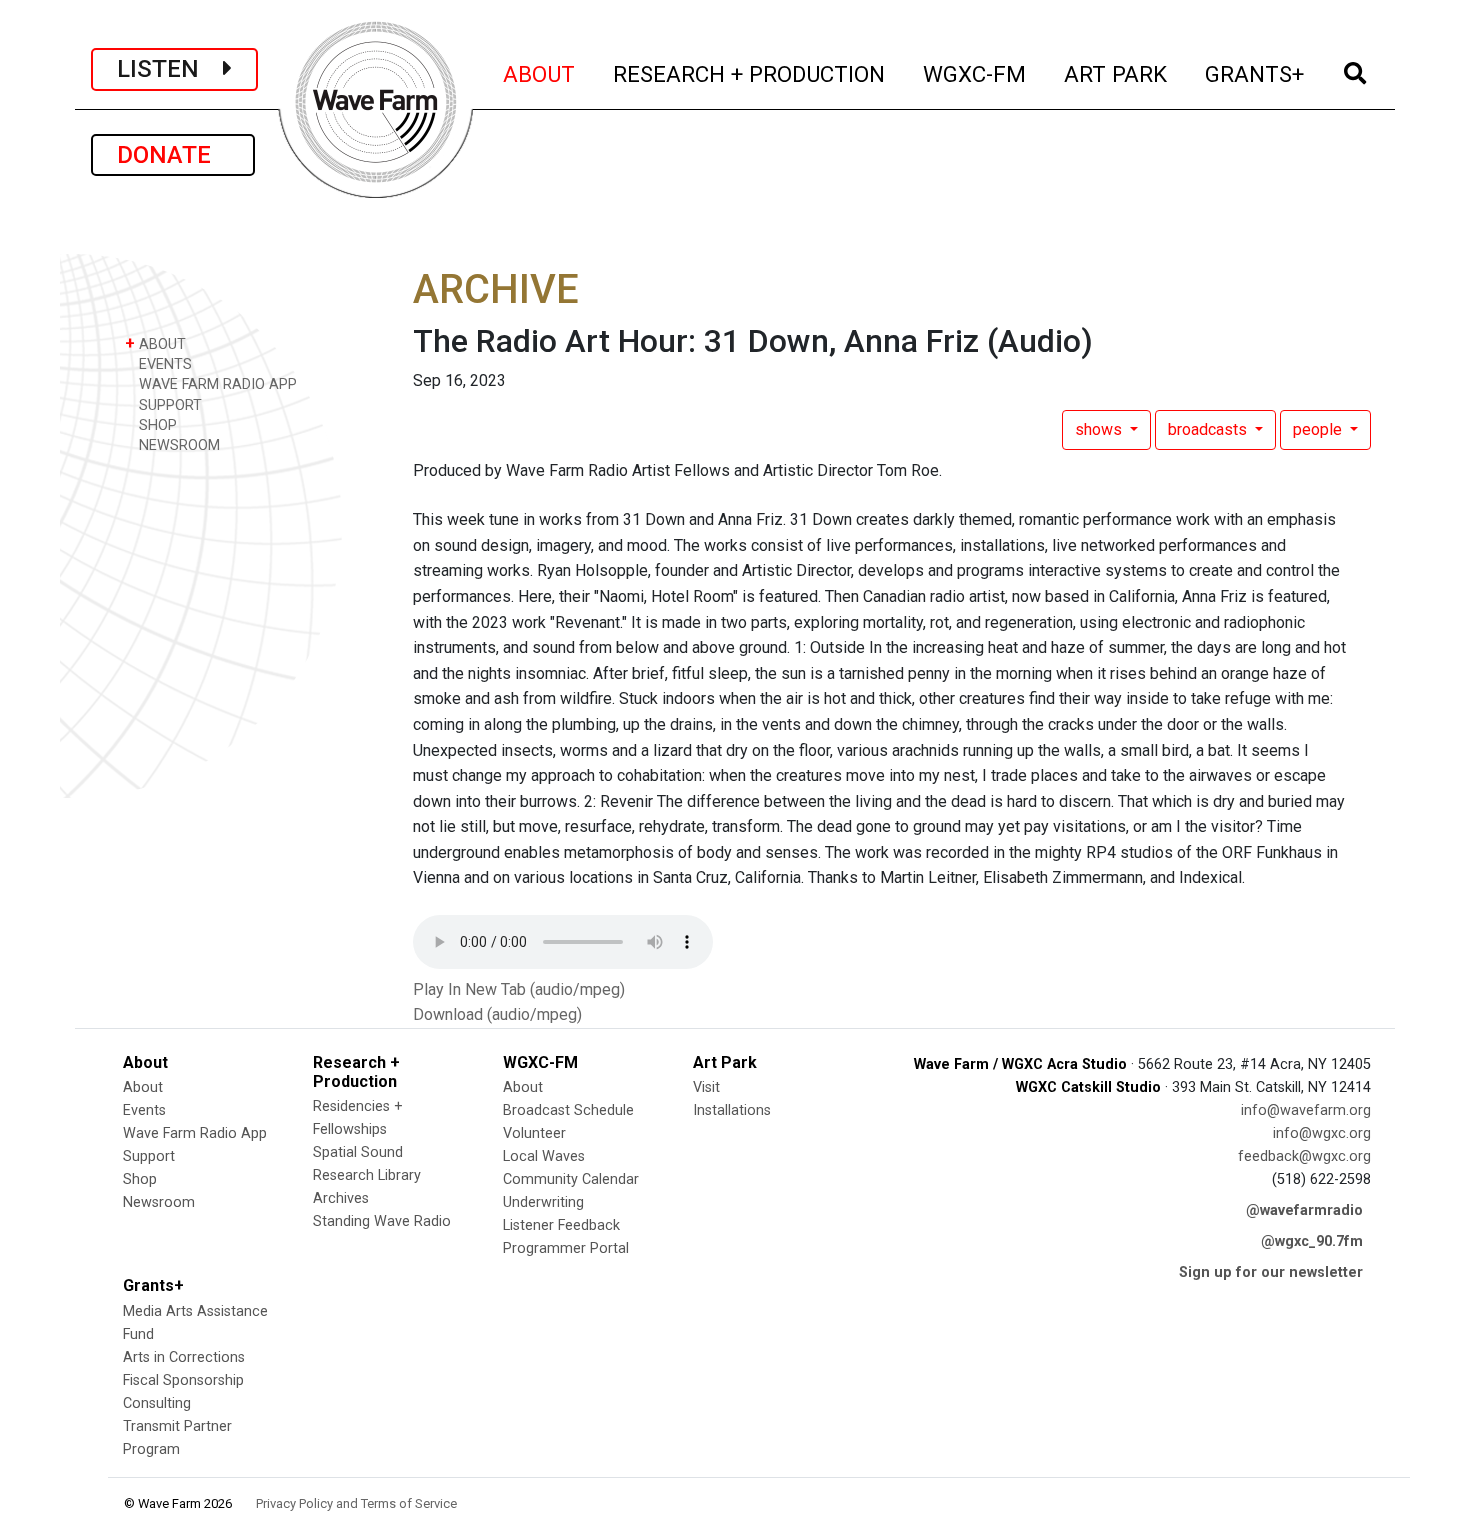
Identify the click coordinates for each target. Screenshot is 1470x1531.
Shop (140, 1179)
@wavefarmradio (1304, 1210)
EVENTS (163, 364)
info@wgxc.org (1322, 1133)
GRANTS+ (1255, 73)
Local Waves (544, 1156)
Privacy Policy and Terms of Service (356, 1503)
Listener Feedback (561, 1225)
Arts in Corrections (184, 1357)
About (143, 1087)
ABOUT (540, 73)
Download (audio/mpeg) (497, 1014)
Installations (732, 1110)
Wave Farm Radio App (195, 1133)
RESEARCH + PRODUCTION (750, 73)
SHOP (156, 425)
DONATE (173, 155)
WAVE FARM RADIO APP (216, 384)
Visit (706, 1087)
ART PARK (1116, 73)
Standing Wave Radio (382, 1221)
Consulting (157, 1403)
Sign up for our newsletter (1271, 1272)
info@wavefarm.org (1306, 1110)
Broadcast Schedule (568, 1110)
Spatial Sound (358, 1152)
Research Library (367, 1175)
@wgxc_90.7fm (1312, 1241)
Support (149, 1156)
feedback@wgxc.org (1304, 1156)
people (1319, 429)
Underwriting (543, 1202)
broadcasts (1209, 429)
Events (144, 1110)
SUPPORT (168, 405)
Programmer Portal (566, 1248)
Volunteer (534, 1133)
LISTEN (170, 69)
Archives (341, 1198)
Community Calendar (571, 1179)
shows (1100, 429)
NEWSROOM (177, 445)
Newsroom (159, 1202)
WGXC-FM (975, 73)
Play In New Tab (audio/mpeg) (519, 989)
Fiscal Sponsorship (183, 1380)
